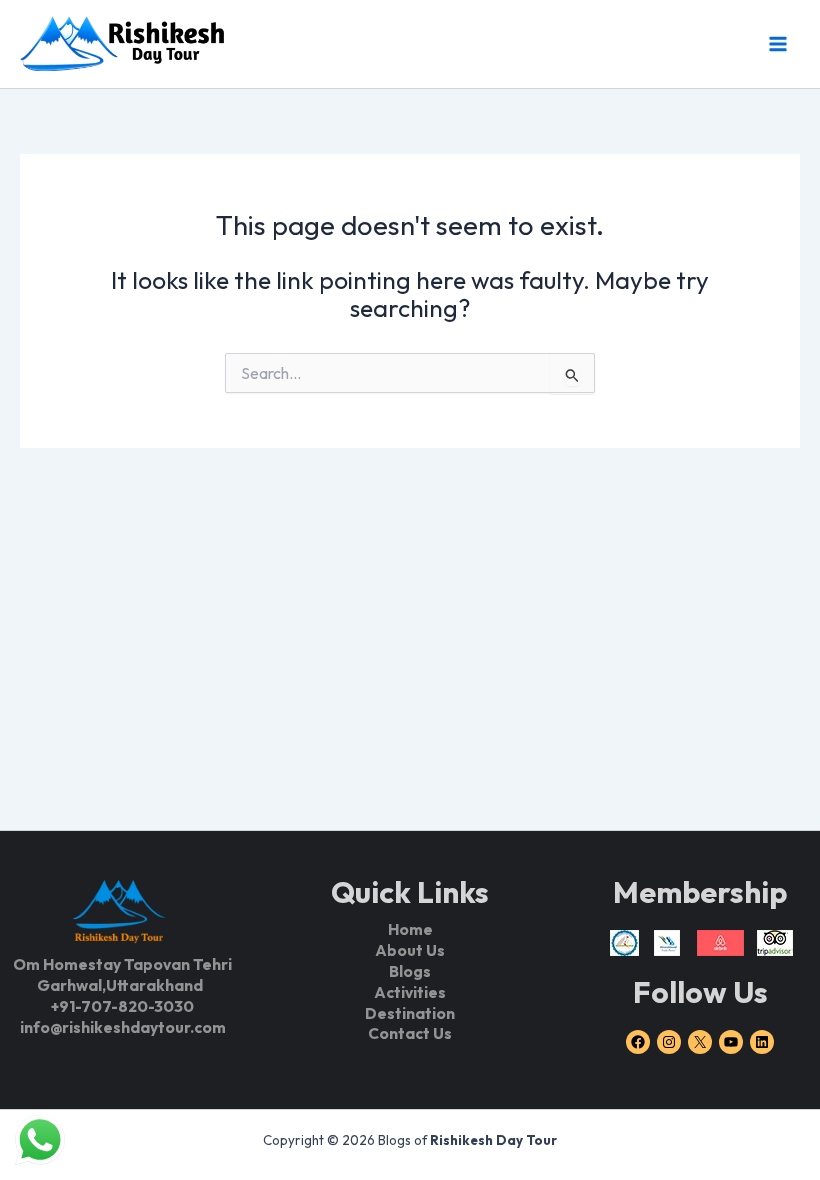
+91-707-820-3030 (122, 1006)
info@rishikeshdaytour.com (123, 1027)
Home (410, 929)
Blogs (410, 971)
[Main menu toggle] (777, 43)
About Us (410, 950)
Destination (410, 1013)
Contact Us (410, 1033)
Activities (410, 992)
